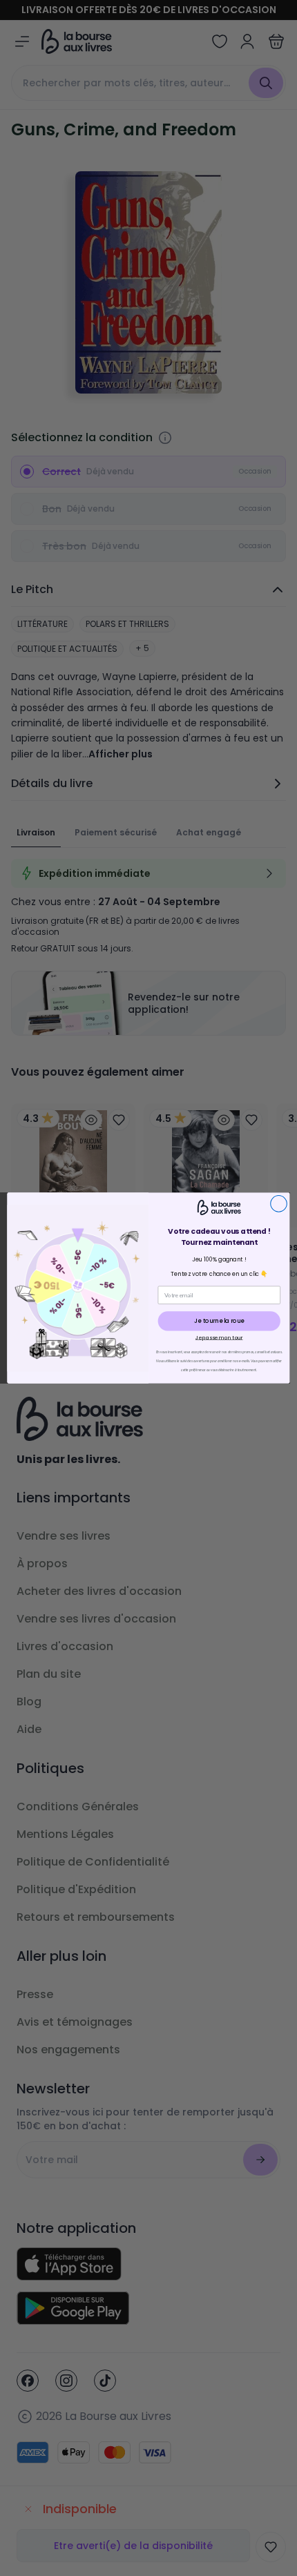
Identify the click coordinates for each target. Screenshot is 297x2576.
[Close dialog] (279, 1203)
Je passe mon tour (219, 1337)
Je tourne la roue (219, 1321)
